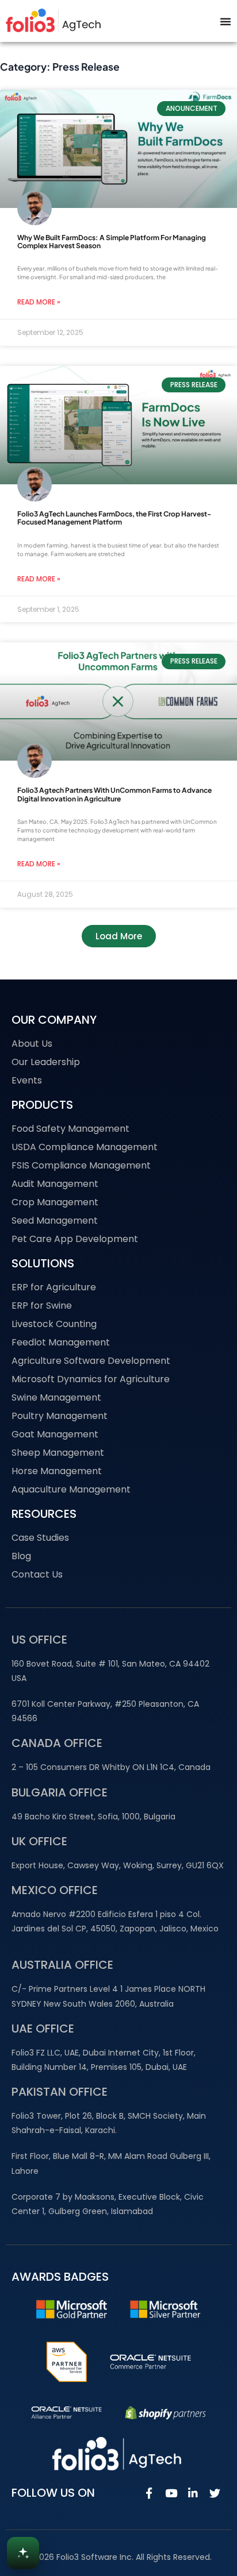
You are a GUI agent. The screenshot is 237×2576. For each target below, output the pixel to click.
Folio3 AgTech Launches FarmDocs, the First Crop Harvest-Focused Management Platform (114, 518)
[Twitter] (215, 2493)
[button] (119, 936)
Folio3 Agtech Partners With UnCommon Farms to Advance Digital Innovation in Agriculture (114, 794)
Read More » (39, 302)
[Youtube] (171, 2493)
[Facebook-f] (149, 2493)
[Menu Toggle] (225, 21)
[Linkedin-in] (193, 2493)
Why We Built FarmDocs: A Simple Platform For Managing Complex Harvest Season (112, 242)
